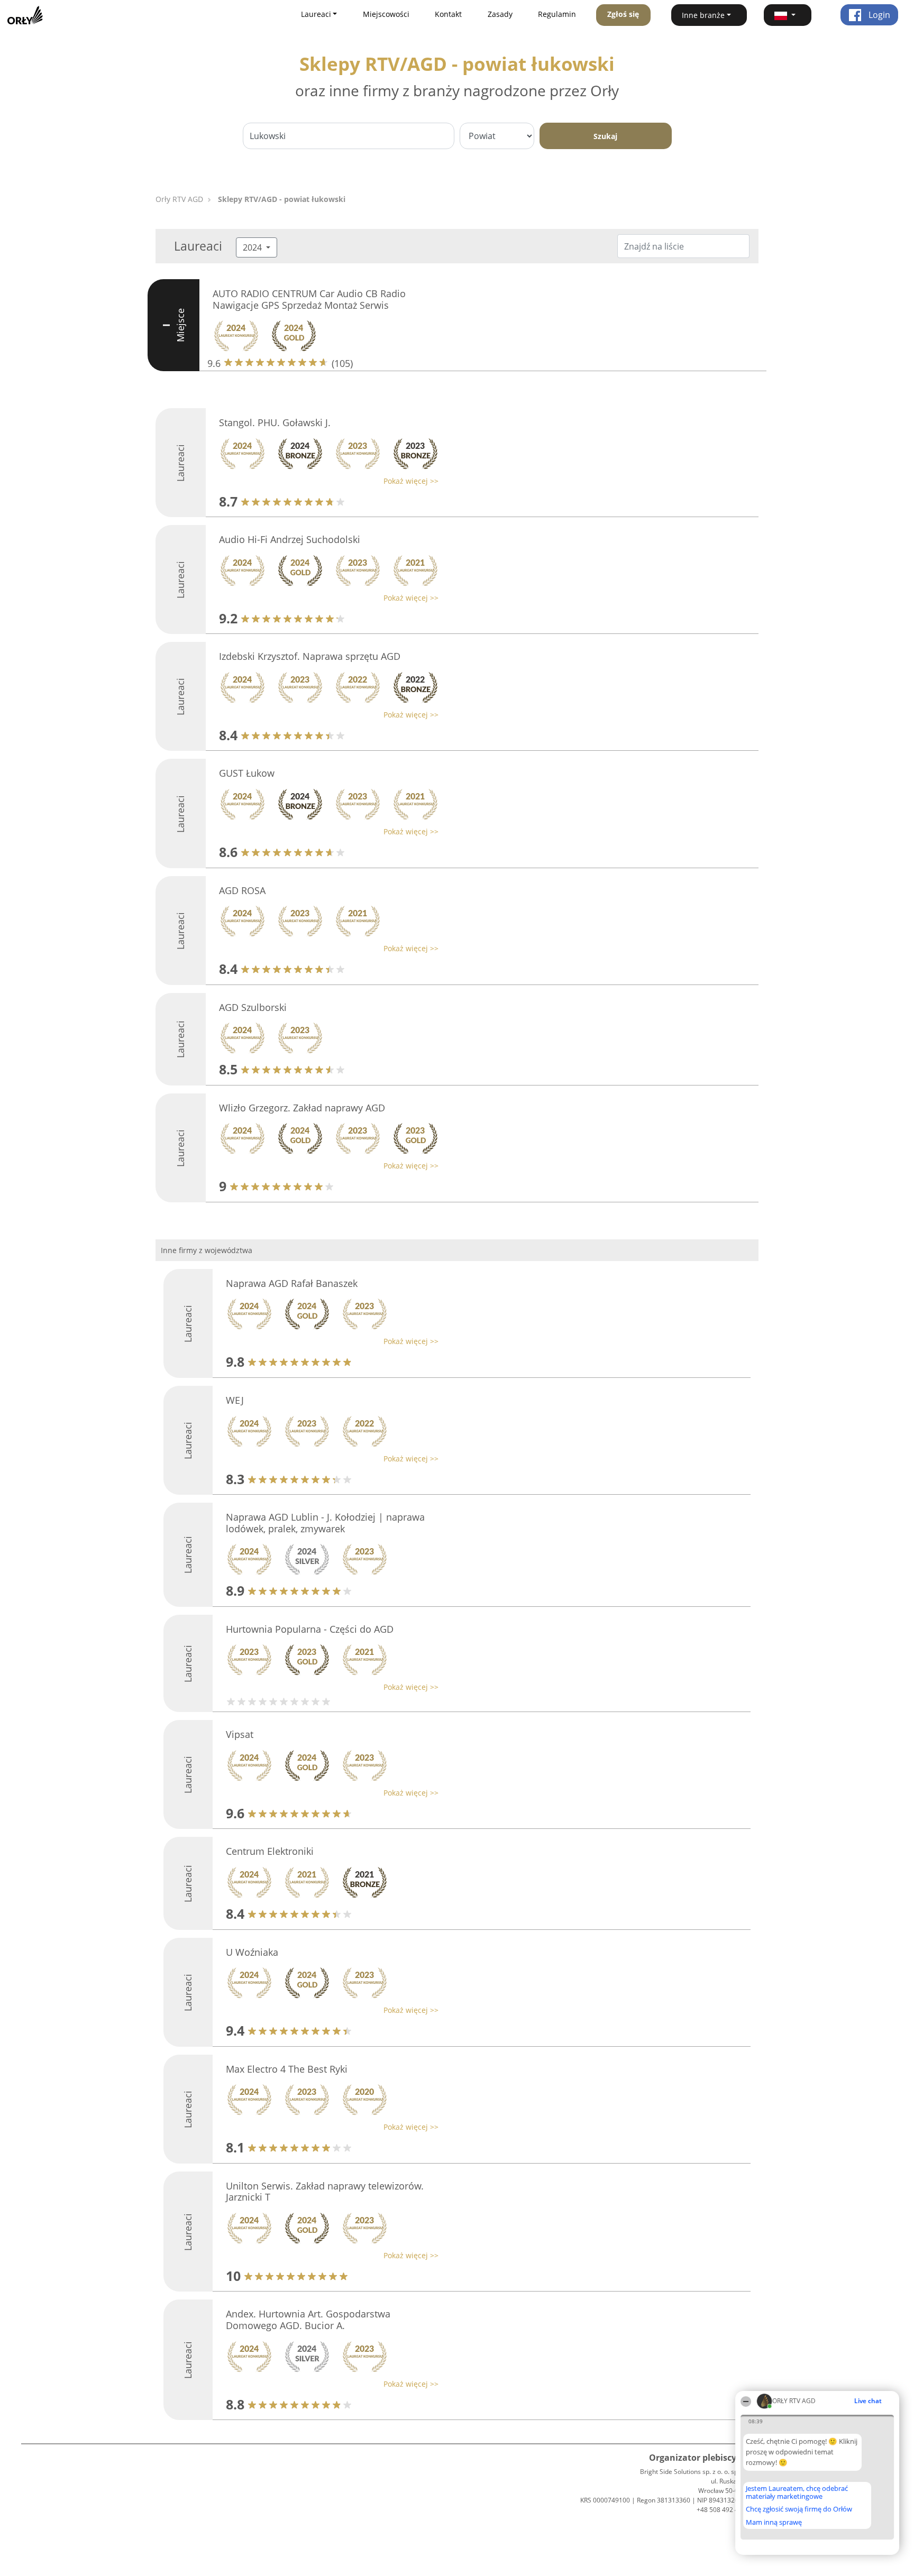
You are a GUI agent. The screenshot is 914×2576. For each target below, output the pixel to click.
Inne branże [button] (703, 15)
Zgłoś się (623, 14)
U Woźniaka (252, 1952)
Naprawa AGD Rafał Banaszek (292, 1283)
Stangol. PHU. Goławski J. (275, 422)
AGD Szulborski (253, 1007)
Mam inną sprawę (774, 2522)
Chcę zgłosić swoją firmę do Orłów (799, 2509)
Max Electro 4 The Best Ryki (287, 2069)
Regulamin (557, 14)
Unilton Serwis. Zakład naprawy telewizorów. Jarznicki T (325, 2192)
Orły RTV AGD (179, 199)
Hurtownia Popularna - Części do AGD (310, 1629)
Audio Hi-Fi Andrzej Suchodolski (290, 539)
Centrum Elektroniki (270, 1851)
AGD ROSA (242, 890)
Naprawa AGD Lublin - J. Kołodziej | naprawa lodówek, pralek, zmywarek (325, 1523)
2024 (253, 247)
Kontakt (448, 14)
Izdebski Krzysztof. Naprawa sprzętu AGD (310, 656)
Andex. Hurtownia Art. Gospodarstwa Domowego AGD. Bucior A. (308, 2320)
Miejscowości (386, 14)
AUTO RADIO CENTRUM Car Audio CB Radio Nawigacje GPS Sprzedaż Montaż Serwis (309, 299)
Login (878, 15)
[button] (788, 15)
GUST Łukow (247, 773)
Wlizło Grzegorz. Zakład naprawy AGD (302, 1108)
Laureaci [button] (316, 14)
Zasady (500, 14)
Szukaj (605, 136)
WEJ (235, 1400)
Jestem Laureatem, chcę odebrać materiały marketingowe (797, 2492)
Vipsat (240, 1734)
